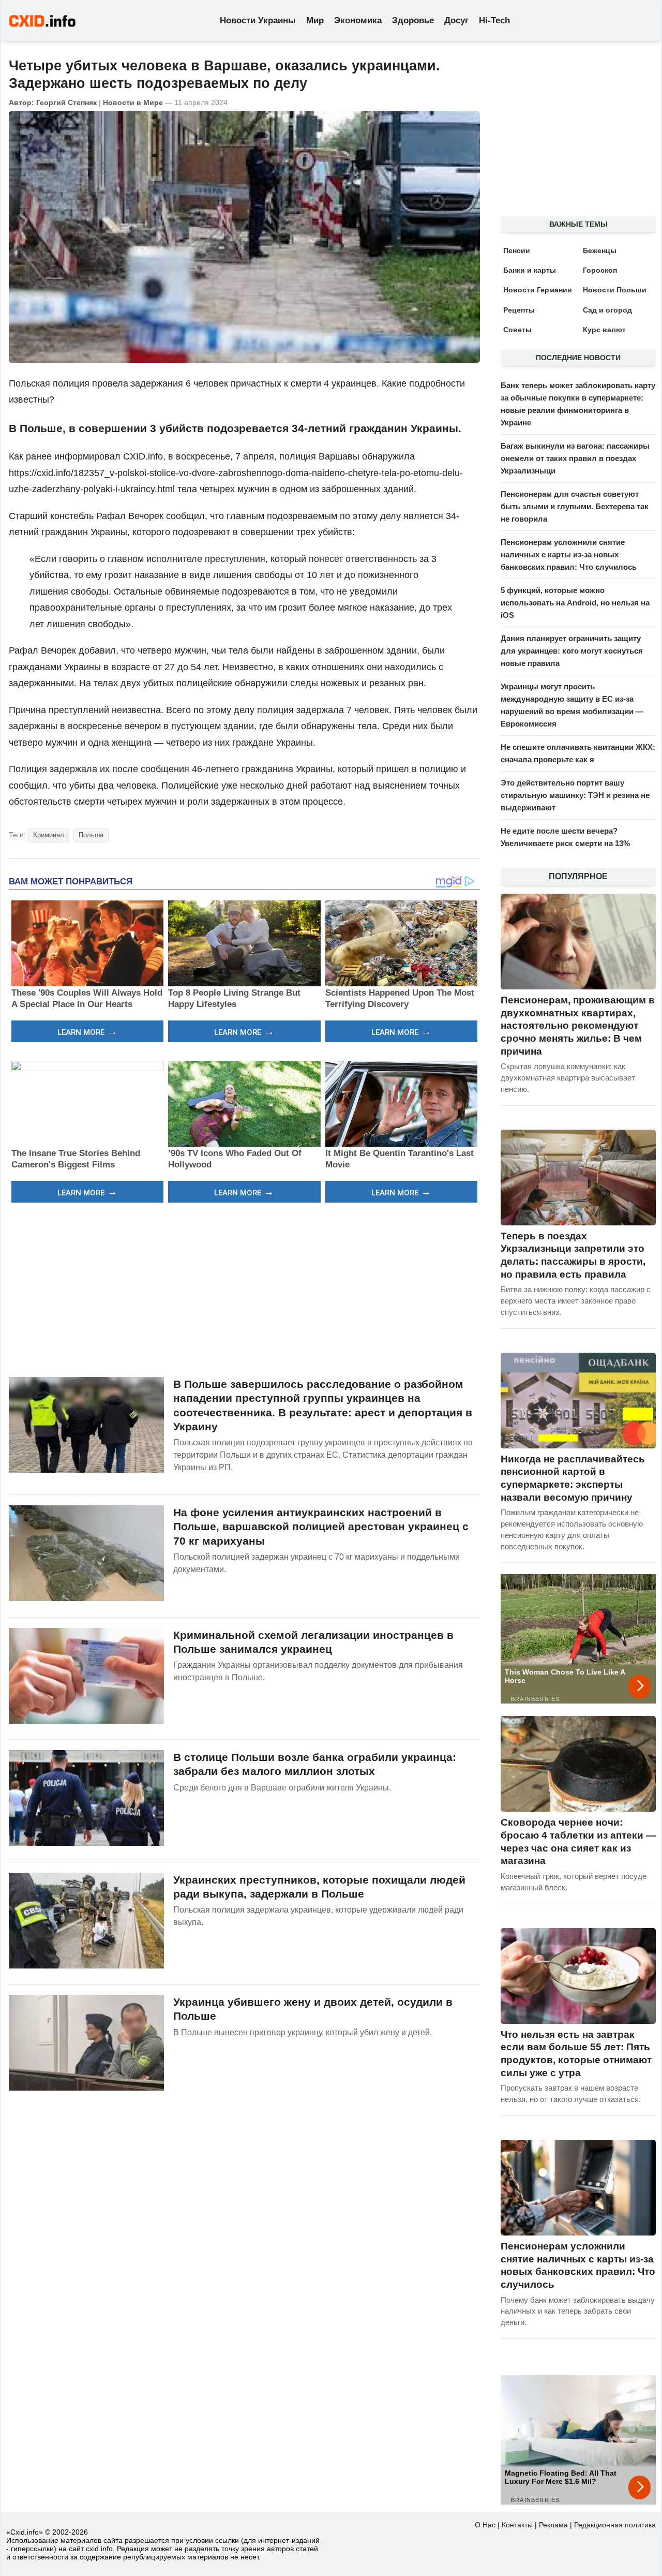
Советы (517, 330)
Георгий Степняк (66, 102)
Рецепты (519, 310)
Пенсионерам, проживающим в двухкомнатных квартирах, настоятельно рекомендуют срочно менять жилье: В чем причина (578, 1026)
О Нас (485, 2525)
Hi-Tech (494, 20)
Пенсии (517, 250)
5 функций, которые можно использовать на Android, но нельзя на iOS (575, 603)
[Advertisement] (244, 1289)
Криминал (49, 835)
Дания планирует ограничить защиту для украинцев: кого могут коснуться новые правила (572, 651)
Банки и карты (530, 270)
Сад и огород (607, 310)
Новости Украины (258, 20)
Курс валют (604, 330)
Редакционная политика (615, 2525)
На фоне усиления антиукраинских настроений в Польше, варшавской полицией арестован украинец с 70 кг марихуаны (321, 1527)
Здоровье (413, 20)
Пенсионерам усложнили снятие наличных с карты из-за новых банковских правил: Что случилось (569, 554)
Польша (91, 835)
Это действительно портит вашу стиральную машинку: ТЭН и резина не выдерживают (575, 795)
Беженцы (600, 250)
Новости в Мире (133, 102)
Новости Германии (538, 290)
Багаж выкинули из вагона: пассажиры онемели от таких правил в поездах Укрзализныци (575, 458)
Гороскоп (600, 270)
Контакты (517, 2525)
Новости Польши (615, 290)
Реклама (553, 2525)
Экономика (358, 20)
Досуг (456, 20)
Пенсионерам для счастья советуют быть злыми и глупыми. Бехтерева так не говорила (575, 506)
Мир (315, 20)
